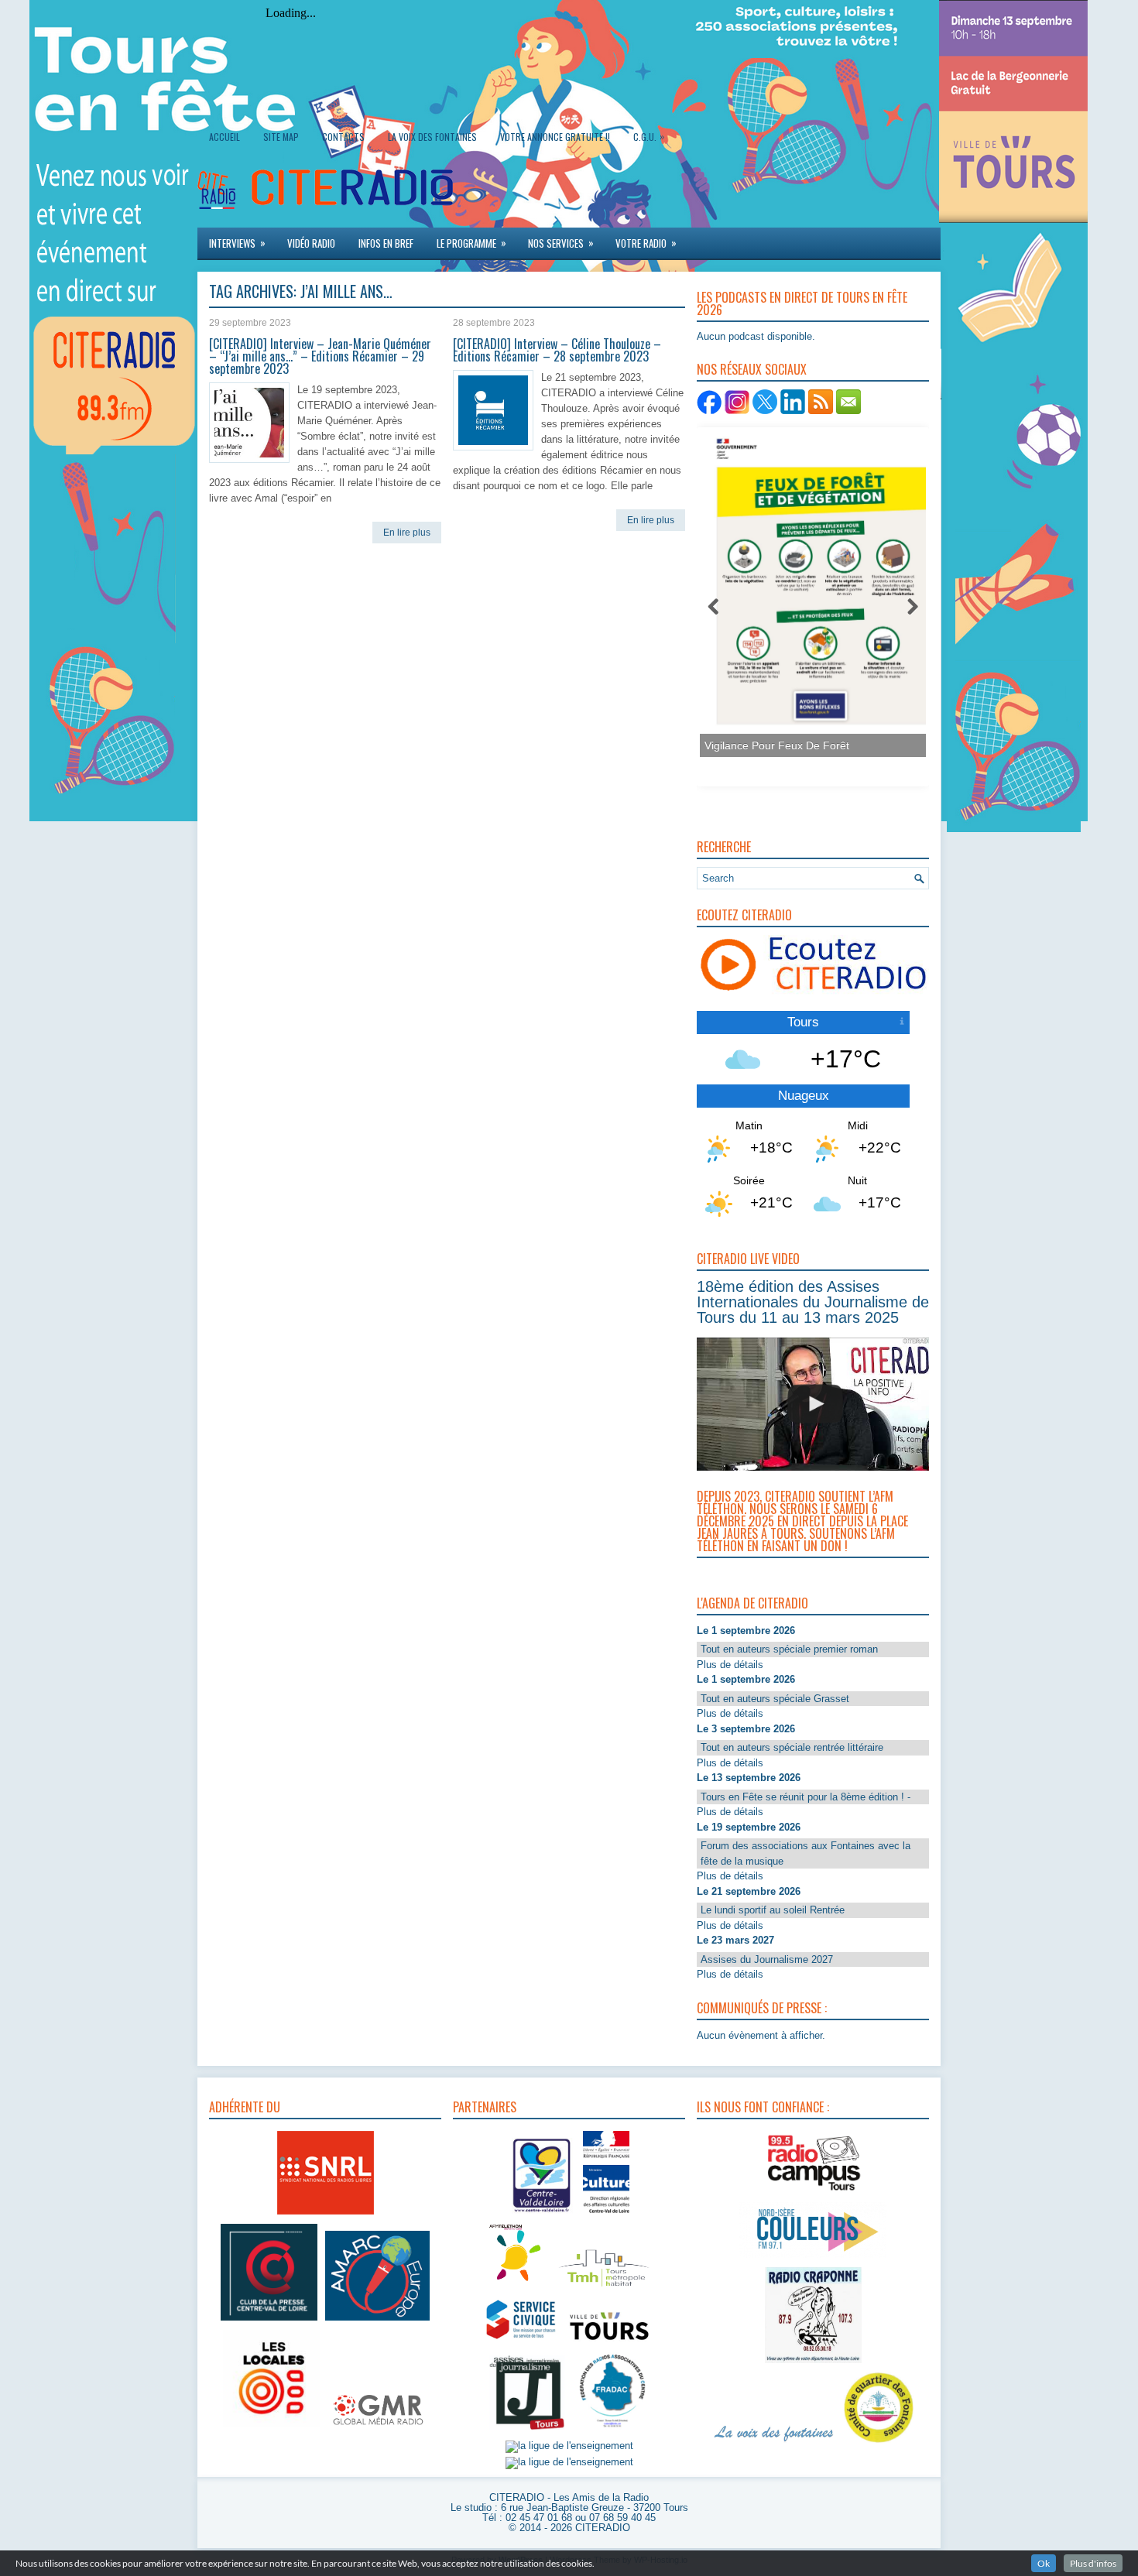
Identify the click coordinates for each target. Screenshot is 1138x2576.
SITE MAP (281, 137)
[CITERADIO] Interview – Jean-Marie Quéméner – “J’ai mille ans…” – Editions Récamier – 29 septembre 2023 (320, 356)
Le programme (471, 243)
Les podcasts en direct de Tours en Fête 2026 (802, 303)
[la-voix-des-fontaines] (774, 2443)
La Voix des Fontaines (432, 137)
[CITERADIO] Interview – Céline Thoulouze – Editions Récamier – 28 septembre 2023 (557, 350)
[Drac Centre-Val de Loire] (542, 2215)
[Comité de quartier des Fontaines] (879, 2443)
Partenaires (485, 2107)
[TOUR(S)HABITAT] (604, 2288)
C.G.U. (649, 136)
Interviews (237, 243)
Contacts (343, 137)
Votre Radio (646, 243)
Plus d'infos (1093, 2563)
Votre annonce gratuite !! (555, 137)
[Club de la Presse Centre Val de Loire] (269, 2321)
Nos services (561, 243)
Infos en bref (386, 243)
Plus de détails (730, 1665)
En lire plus (407, 533)
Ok (1044, 2563)
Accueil (225, 137)
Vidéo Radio (311, 243)
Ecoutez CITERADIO (744, 915)
